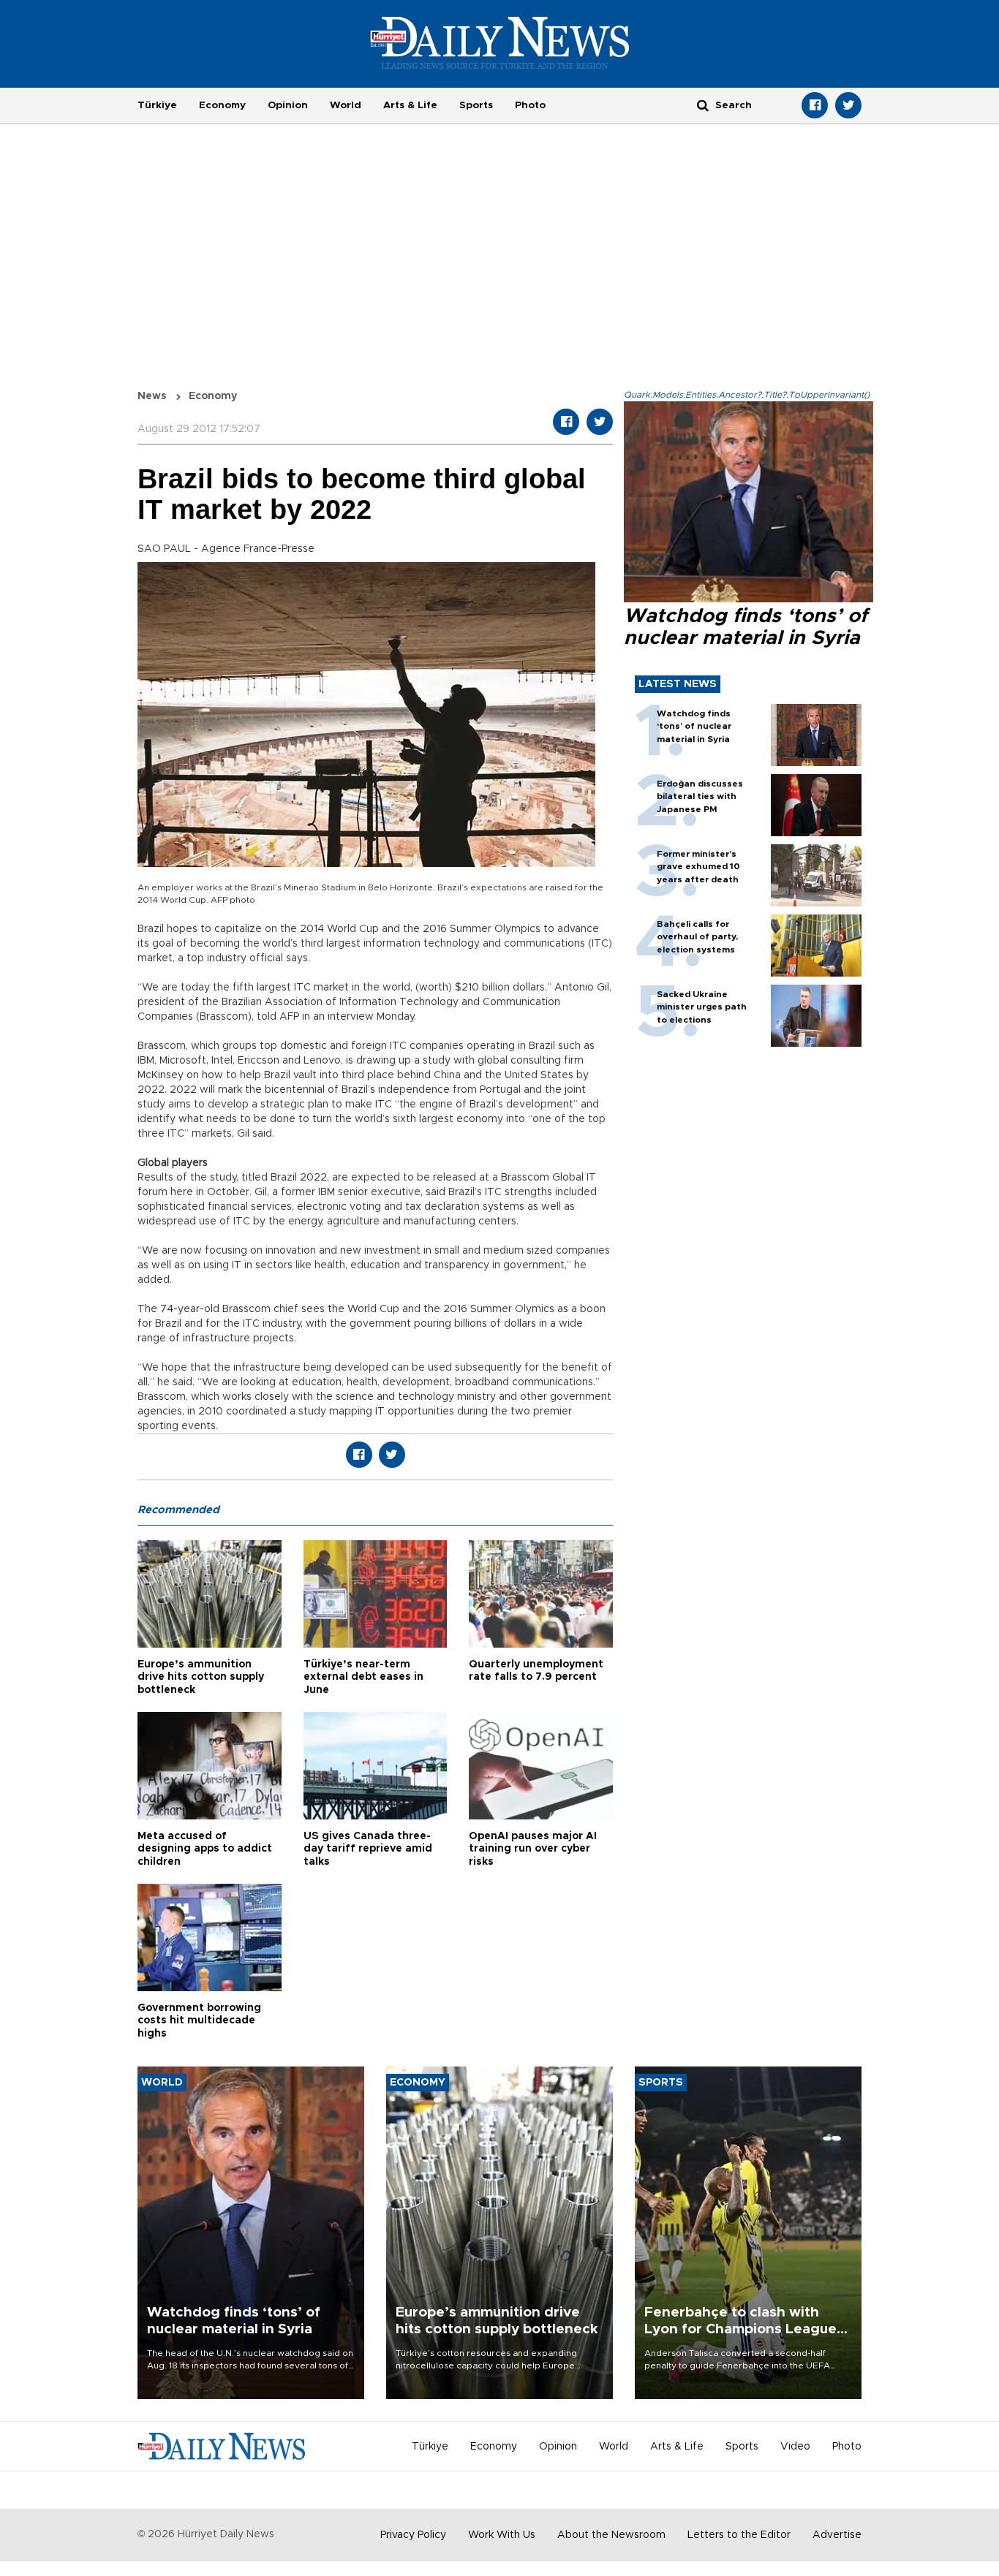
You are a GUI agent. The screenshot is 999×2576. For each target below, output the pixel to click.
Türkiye (157, 105)
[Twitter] (848, 105)
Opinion (288, 105)
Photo (530, 105)
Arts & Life (410, 105)
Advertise (837, 2535)
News (152, 396)
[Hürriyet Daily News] (500, 42)
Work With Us (502, 2535)
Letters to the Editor (739, 2535)
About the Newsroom (611, 2535)
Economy (222, 105)
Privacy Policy (413, 2535)
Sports (476, 105)
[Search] (703, 105)
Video (795, 2447)
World (346, 105)
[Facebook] (815, 105)
